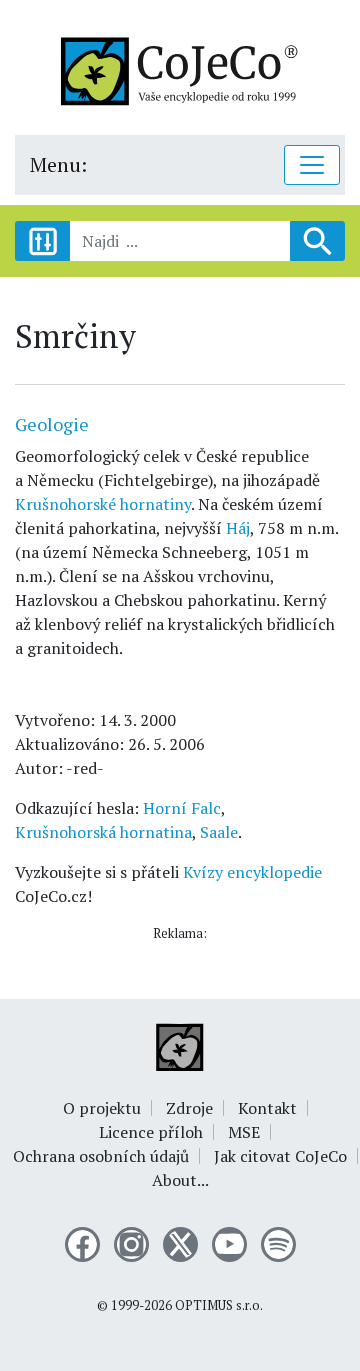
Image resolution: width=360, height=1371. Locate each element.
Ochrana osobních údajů (101, 1156)
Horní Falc (182, 808)
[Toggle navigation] (312, 165)
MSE (244, 1132)
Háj (238, 528)
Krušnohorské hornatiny (103, 504)
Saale (219, 832)
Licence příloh (151, 1132)
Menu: (58, 164)
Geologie (52, 424)
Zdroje (189, 1108)
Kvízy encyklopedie (252, 872)
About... (180, 1180)
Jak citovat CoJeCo (280, 1156)
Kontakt (267, 1108)
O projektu (102, 1108)
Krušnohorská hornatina (103, 832)
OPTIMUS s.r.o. (219, 1305)
